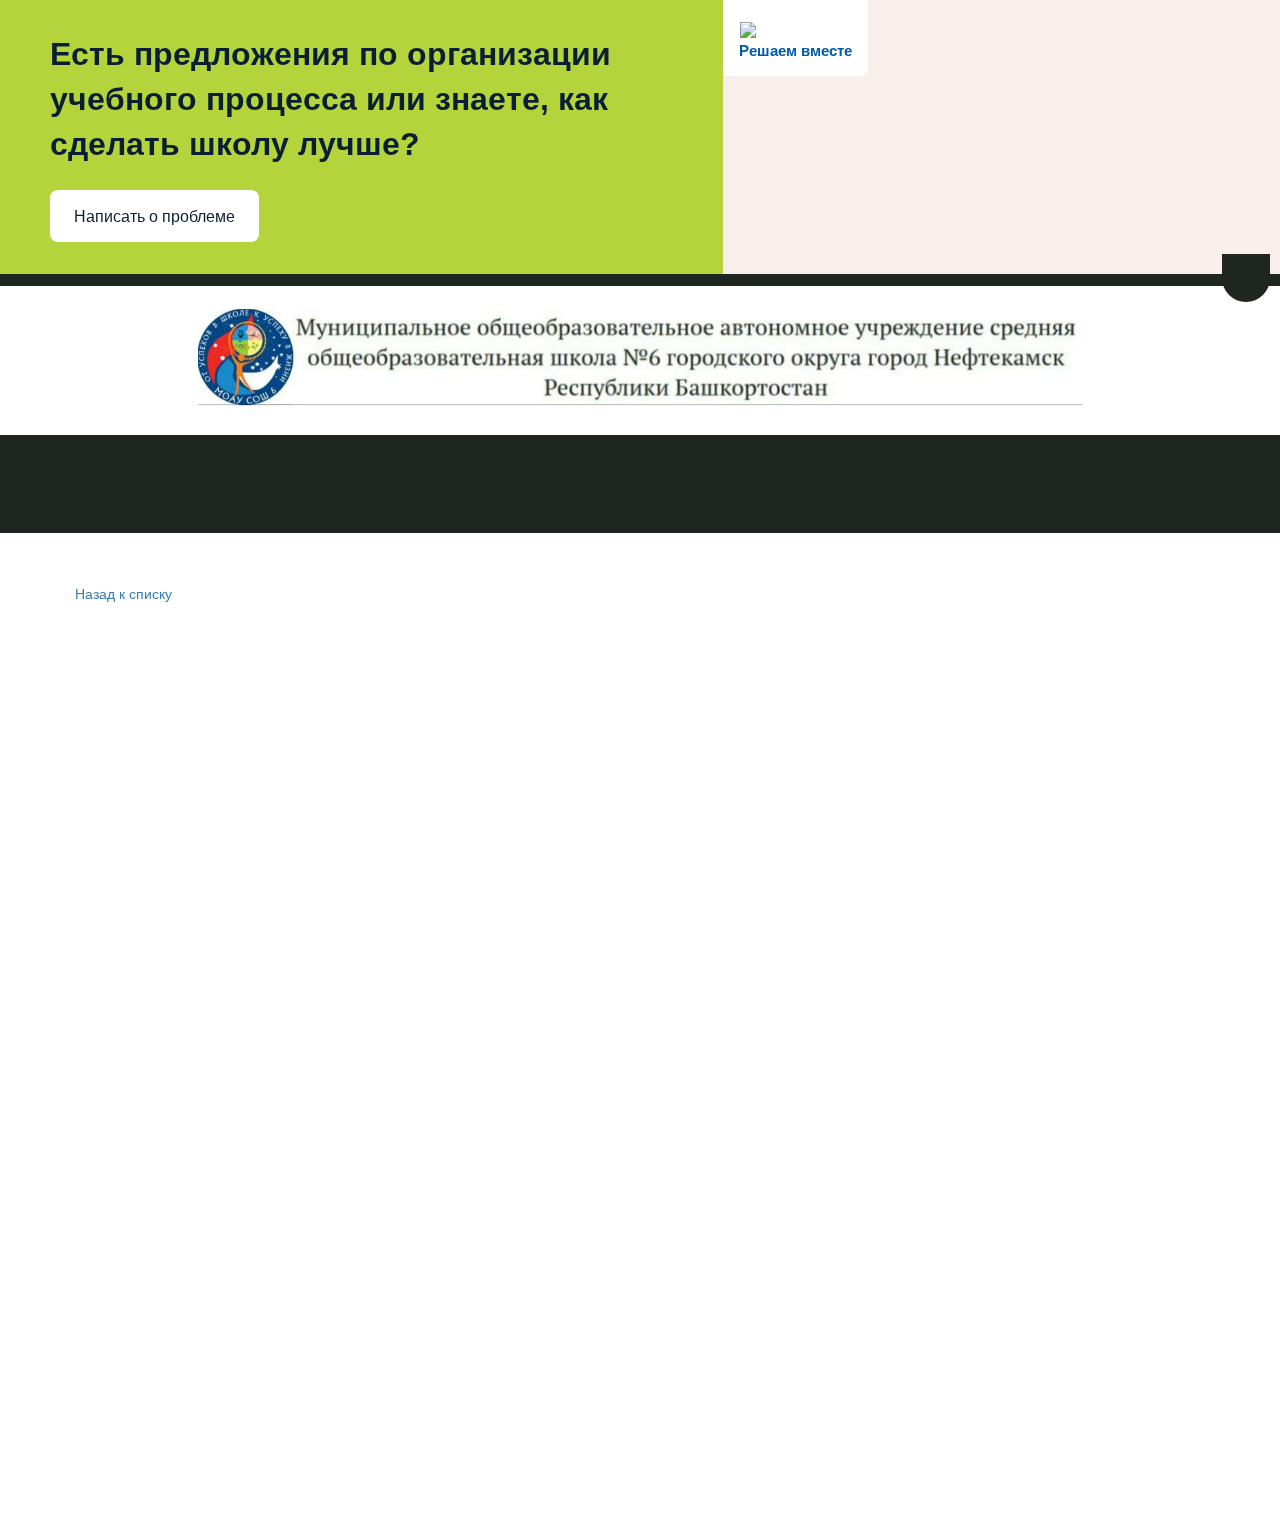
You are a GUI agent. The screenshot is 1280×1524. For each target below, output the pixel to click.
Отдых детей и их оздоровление (1054, 486)
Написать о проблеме (154, 216)
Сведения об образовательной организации (201, 486)
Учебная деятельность (507, 486)
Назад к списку (123, 593)
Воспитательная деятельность (761, 486)
